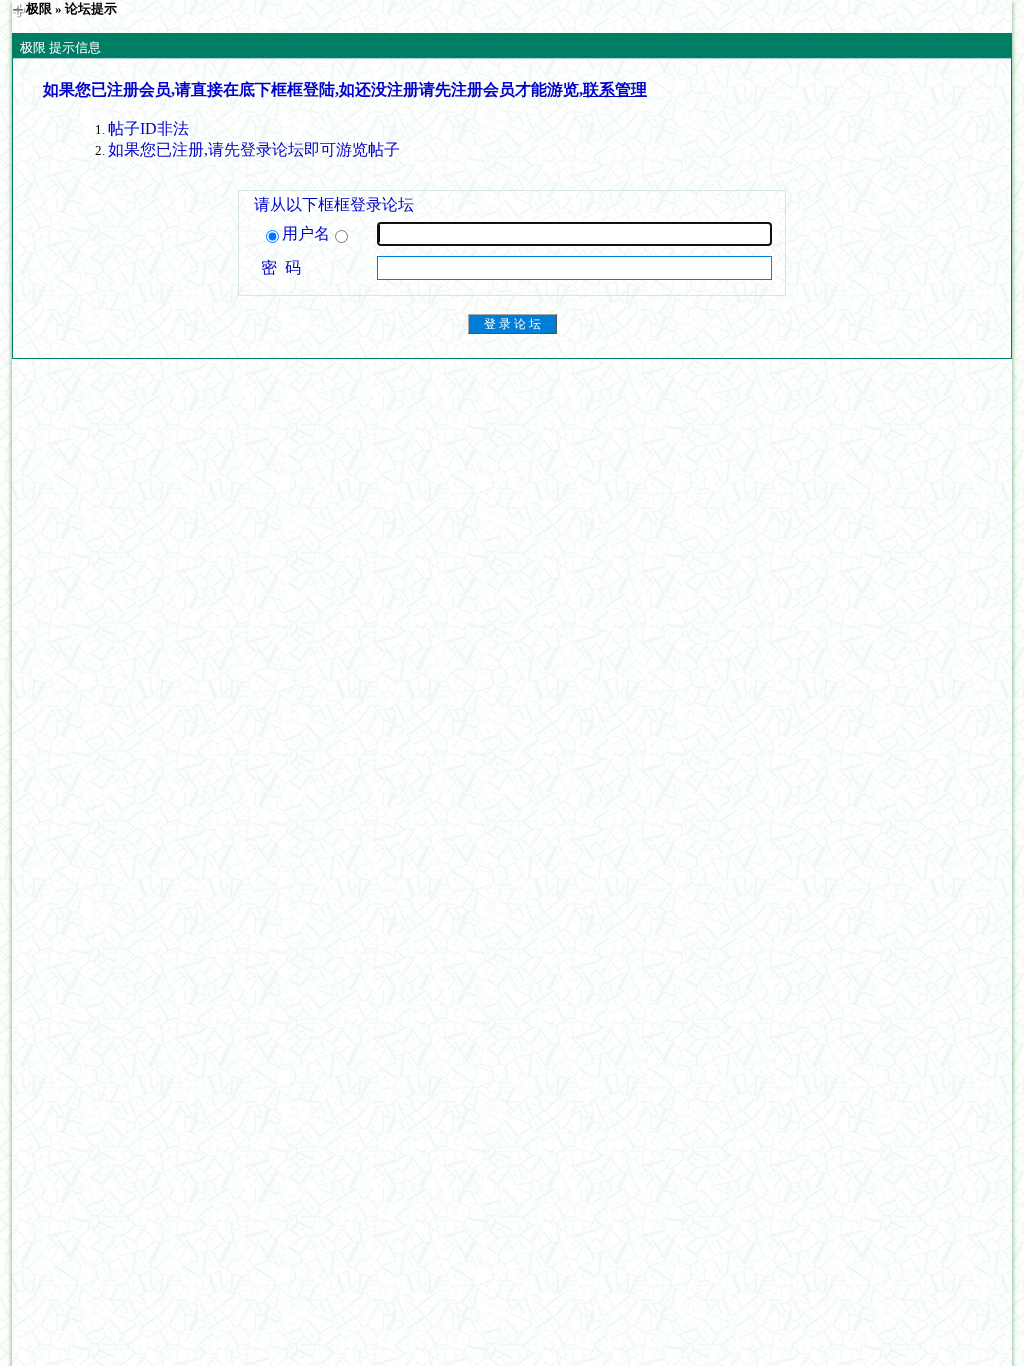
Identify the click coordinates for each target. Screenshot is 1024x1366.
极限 (39, 8)
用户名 (306, 233)
